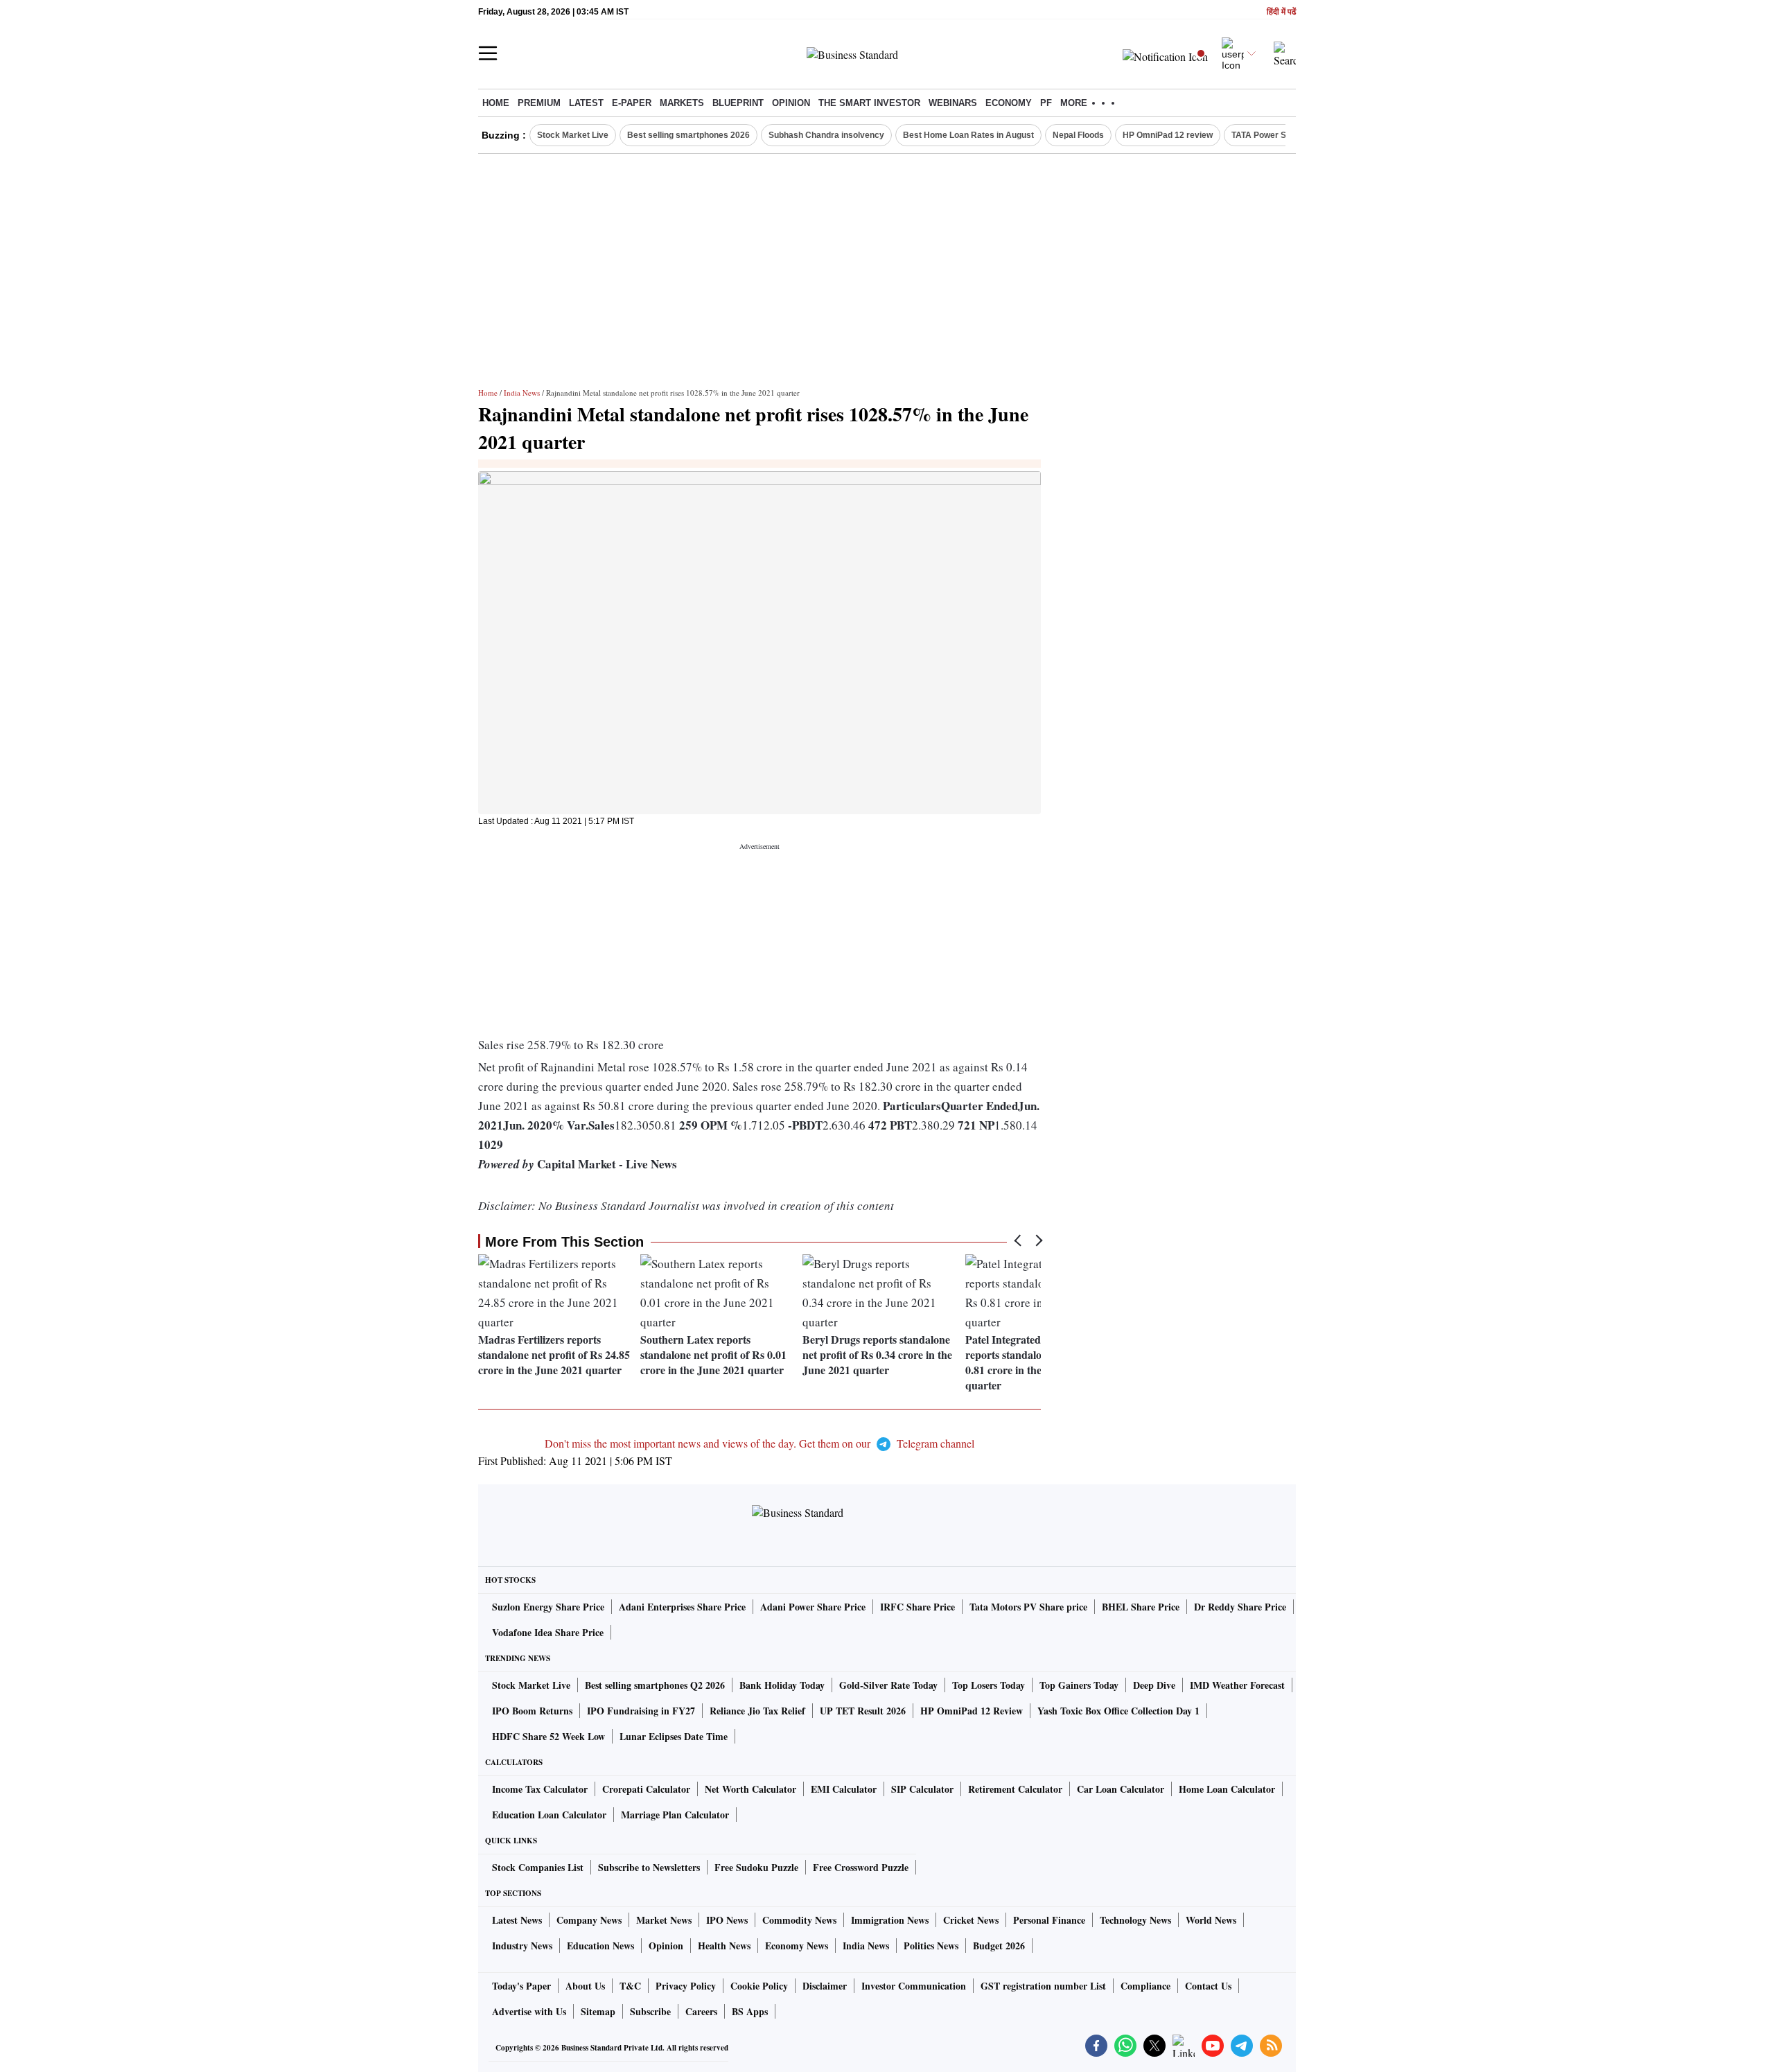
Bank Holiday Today (782, 1685)
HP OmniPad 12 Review (972, 1711)
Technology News (1135, 1920)
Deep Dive (1154, 1685)
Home (496, 103)
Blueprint (738, 103)
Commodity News (799, 1920)
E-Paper (632, 103)
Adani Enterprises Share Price (682, 1607)
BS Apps (750, 2011)
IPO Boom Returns (532, 1711)
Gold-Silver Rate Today (888, 1685)
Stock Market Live (573, 135)
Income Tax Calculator (540, 1789)
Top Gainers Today (1079, 1685)
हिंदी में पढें (1281, 12)
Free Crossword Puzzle (861, 1867)
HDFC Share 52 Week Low (548, 1736)
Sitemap (598, 2011)
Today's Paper (521, 1986)
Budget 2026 (999, 1946)
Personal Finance (1049, 1920)
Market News (664, 1920)
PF (1046, 103)
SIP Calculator (922, 1789)
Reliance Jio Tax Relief (757, 1711)
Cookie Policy (759, 1986)
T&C (630, 1986)
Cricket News (971, 1920)
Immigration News (890, 1920)
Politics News (931, 1946)
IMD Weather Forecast (1237, 1685)
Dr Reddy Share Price (1240, 1607)
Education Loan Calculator (549, 1815)
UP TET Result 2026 (863, 1711)
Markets (682, 103)
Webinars (953, 103)
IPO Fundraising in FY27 (641, 1711)
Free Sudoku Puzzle (756, 1867)
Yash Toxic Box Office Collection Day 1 (1118, 1711)
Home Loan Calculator (1227, 1789)
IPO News (727, 1920)
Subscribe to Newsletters (649, 1867)
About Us (585, 1986)
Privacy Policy (686, 1986)
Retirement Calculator (1015, 1789)
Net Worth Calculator (750, 1789)
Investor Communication (914, 1986)
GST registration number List (1043, 1986)
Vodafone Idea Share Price (548, 1632)
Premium (539, 103)
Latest (586, 103)
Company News (589, 1920)
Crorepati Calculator (646, 1789)
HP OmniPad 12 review (1168, 135)
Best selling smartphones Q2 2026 (655, 1685)
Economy (1009, 103)
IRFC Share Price (917, 1607)
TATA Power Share (1268, 135)
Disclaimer (825, 1986)
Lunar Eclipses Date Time (674, 1736)
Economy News (797, 1946)
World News (1211, 1920)
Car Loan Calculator (1121, 1789)
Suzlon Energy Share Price (548, 1607)
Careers (701, 2011)
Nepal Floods (1078, 135)
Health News (724, 1946)
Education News (600, 1946)
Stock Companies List (538, 1867)
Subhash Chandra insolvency (826, 135)
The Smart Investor (869, 103)
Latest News (517, 1920)
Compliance (1145, 1986)
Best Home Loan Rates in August (968, 135)
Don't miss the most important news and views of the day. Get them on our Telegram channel (759, 1443)
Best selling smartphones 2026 (688, 135)
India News (522, 393)
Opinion (791, 103)
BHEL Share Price (1141, 1607)
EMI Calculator (844, 1789)
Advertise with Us (529, 2011)
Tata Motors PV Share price (1028, 1607)
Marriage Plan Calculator (675, 1815)
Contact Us (1208, 1986)
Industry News (522, 1946)
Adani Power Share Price (813, 1607)
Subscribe (650, 2011)
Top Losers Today (989, 1685)
